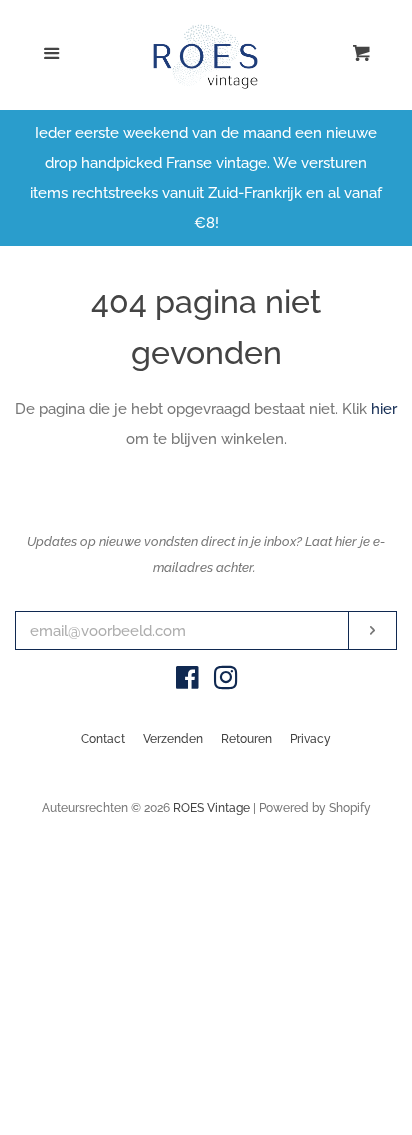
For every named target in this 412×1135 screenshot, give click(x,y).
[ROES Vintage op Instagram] (226, 682)
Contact (103, 739)
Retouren (246, 739)
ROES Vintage (211, 808)
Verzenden (173, 739)
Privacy (310, 739)
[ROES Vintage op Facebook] (187, 682)
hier (384, 409)
